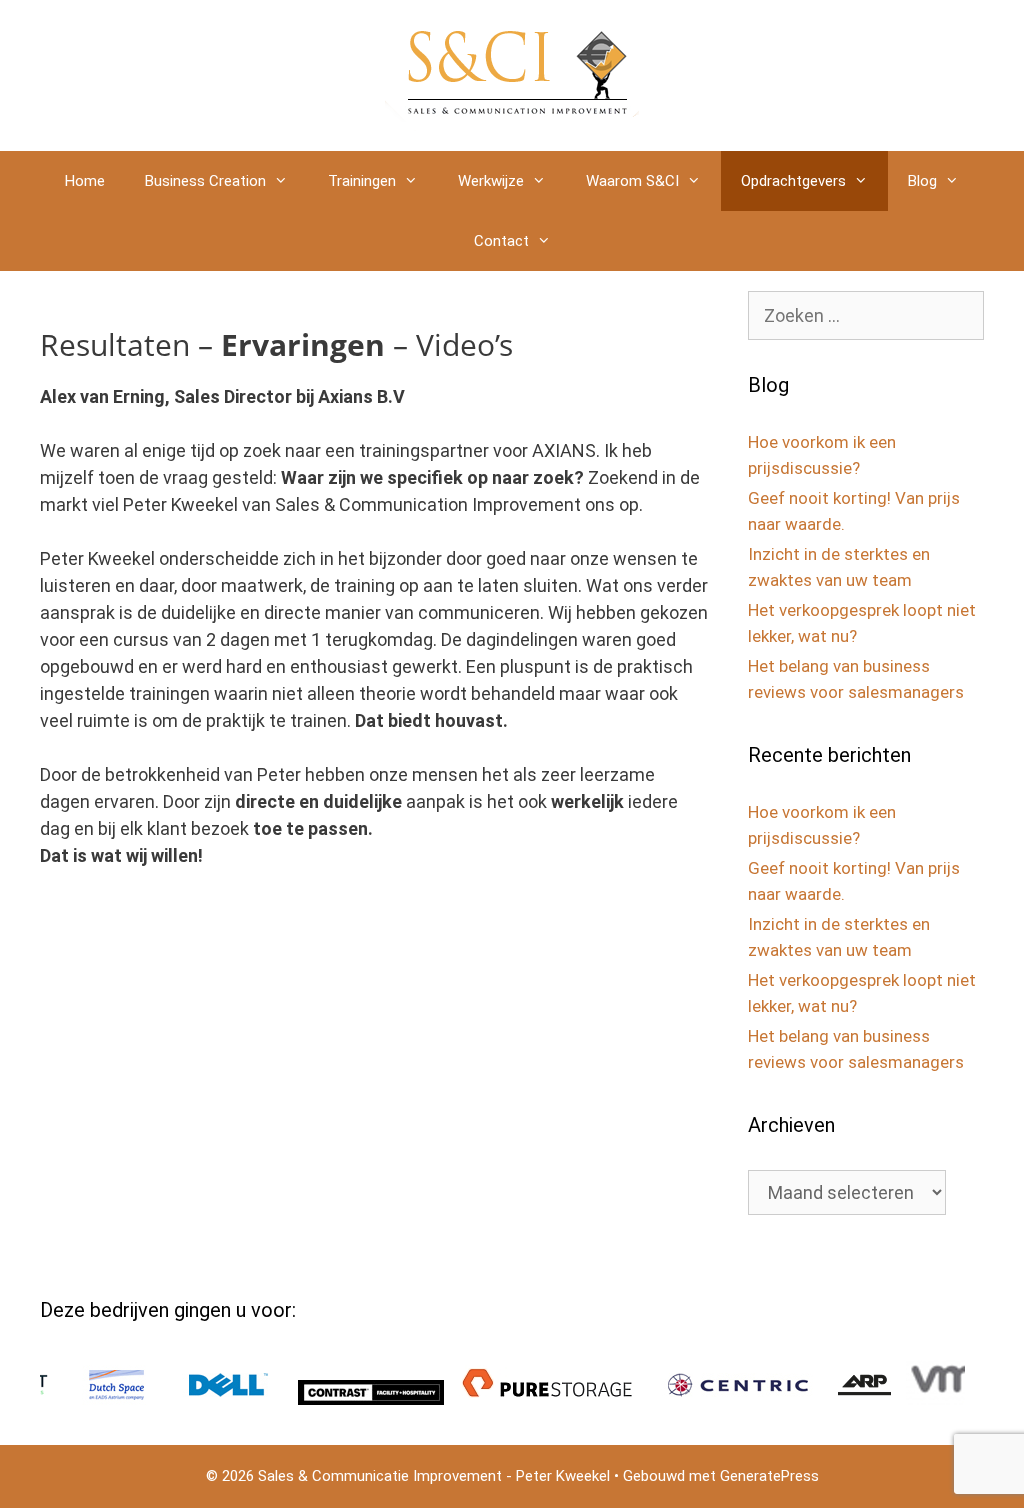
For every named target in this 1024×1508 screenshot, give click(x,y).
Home (85, 181)
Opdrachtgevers (793, 181)
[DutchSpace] (85, 1399)
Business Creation (205, 181)
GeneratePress (769, 1476)
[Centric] (706, 1399)
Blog (922, 181)
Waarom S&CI (632, 181)
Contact (501, 241)
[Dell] (197, 1399)
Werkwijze (491, 181)
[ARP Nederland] (833, 1399)
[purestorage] (517, 1399)
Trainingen (362, 181)
